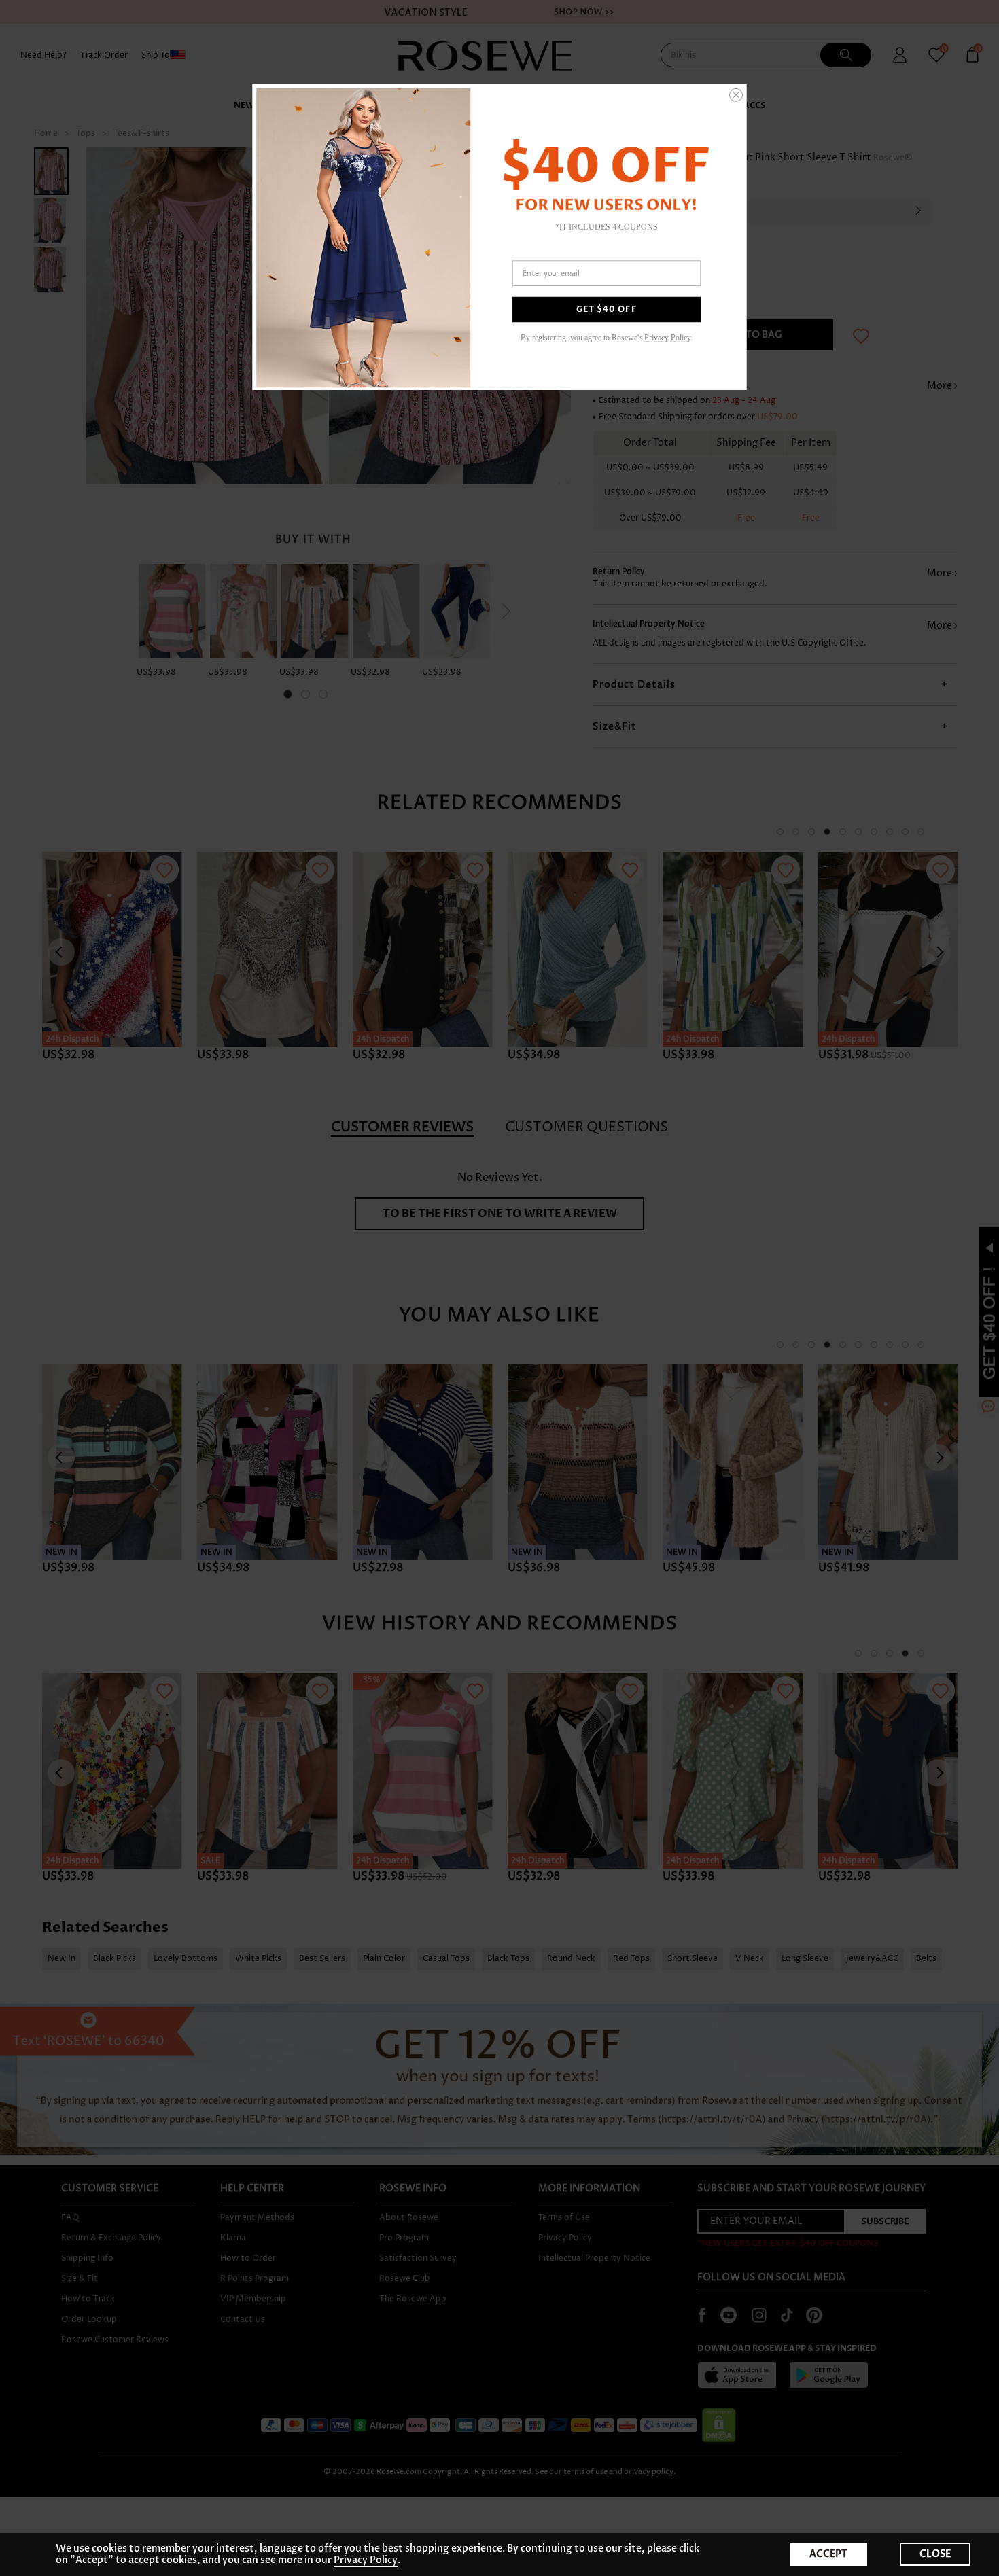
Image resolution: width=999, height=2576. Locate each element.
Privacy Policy (366, 2560)
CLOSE (935, 2554)
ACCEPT (828, 2554)
